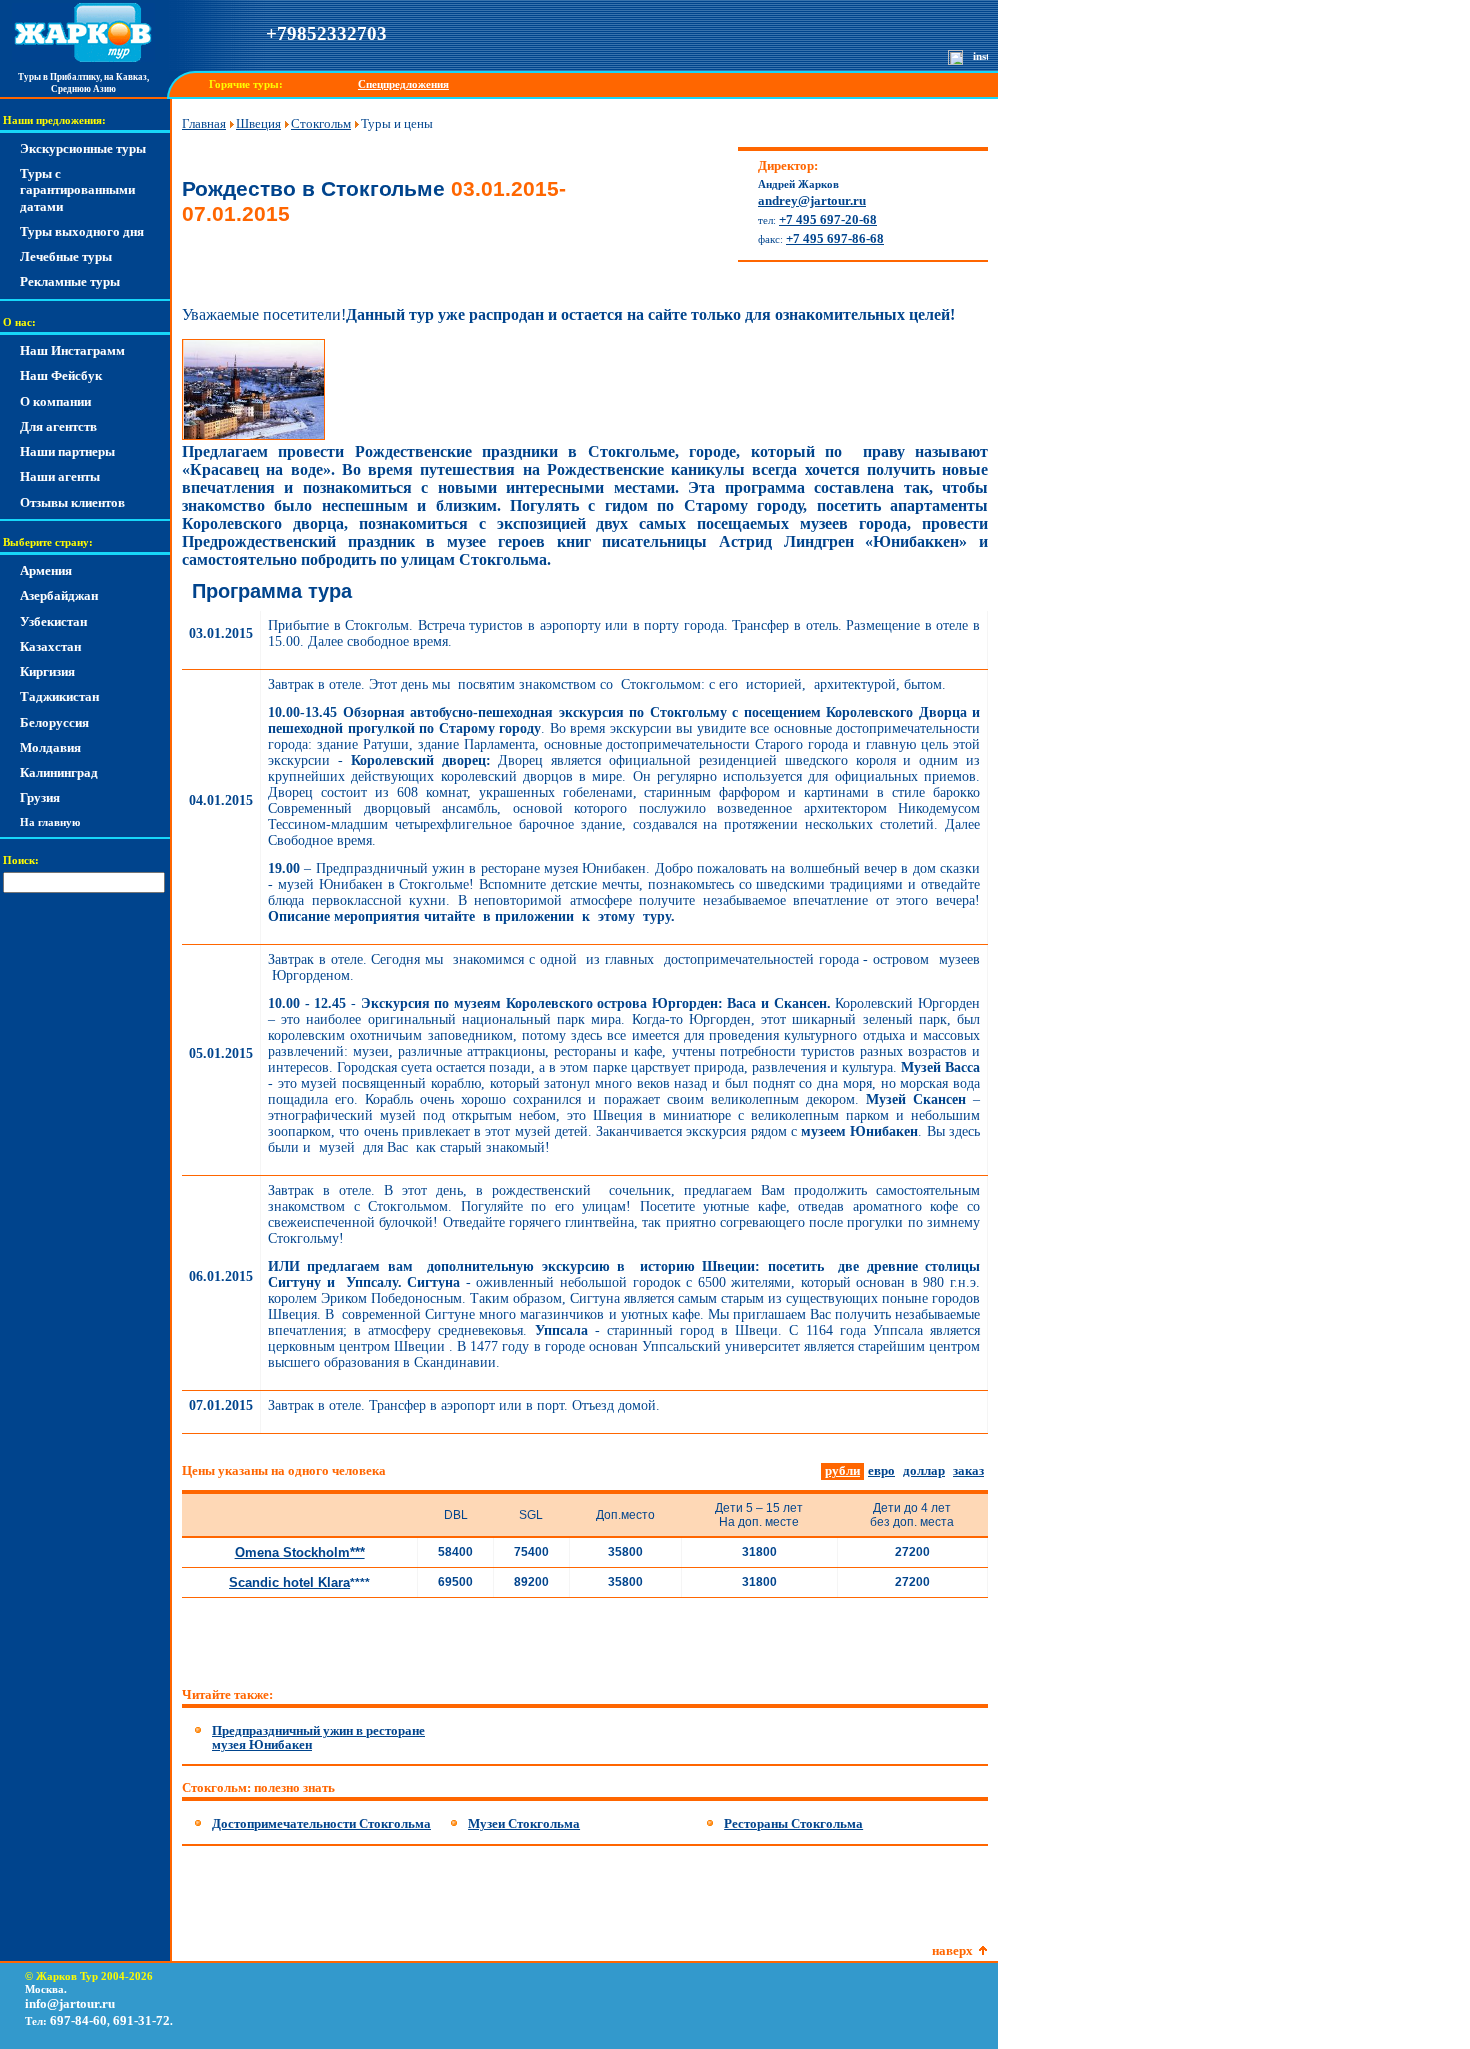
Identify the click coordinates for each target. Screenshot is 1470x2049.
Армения (46, 570)
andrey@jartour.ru (812, 200)
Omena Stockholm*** (300, 1552)
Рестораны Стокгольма (793, 1823)
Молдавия (50, 747)
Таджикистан (59, 696)
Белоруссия (54, 722)
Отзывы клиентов (72, 502)
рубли (842, 1470)
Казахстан (50, 646)
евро (881, 1470)
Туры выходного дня (82, 231)
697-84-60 (78, 2020)
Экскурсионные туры (83, 148)
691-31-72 (141, 2020)
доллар (924, 1470)
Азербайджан (59, 595)
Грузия (40, 797)
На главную (50, 822)
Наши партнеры (67, 451)
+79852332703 (326, 33)
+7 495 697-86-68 (835, 238)
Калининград (59, 772)
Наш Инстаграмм (72, 350)
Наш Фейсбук (61, 375)
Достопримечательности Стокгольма (321, 1823)
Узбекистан (53, 621)
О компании (55, 401)
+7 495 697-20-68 (828, 219)
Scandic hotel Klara (289, 1582)
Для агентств (58, 426)
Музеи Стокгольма (524, 1823)
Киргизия (47, 671)
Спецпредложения (403, 84)
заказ (968, 1470)
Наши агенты (60, 476)
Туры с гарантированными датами (77, 190)
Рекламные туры (70, 281)
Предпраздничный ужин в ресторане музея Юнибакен (318, 1737)
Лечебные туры (66, 256)
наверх (952, 1950)
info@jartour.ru (70, 2003)
